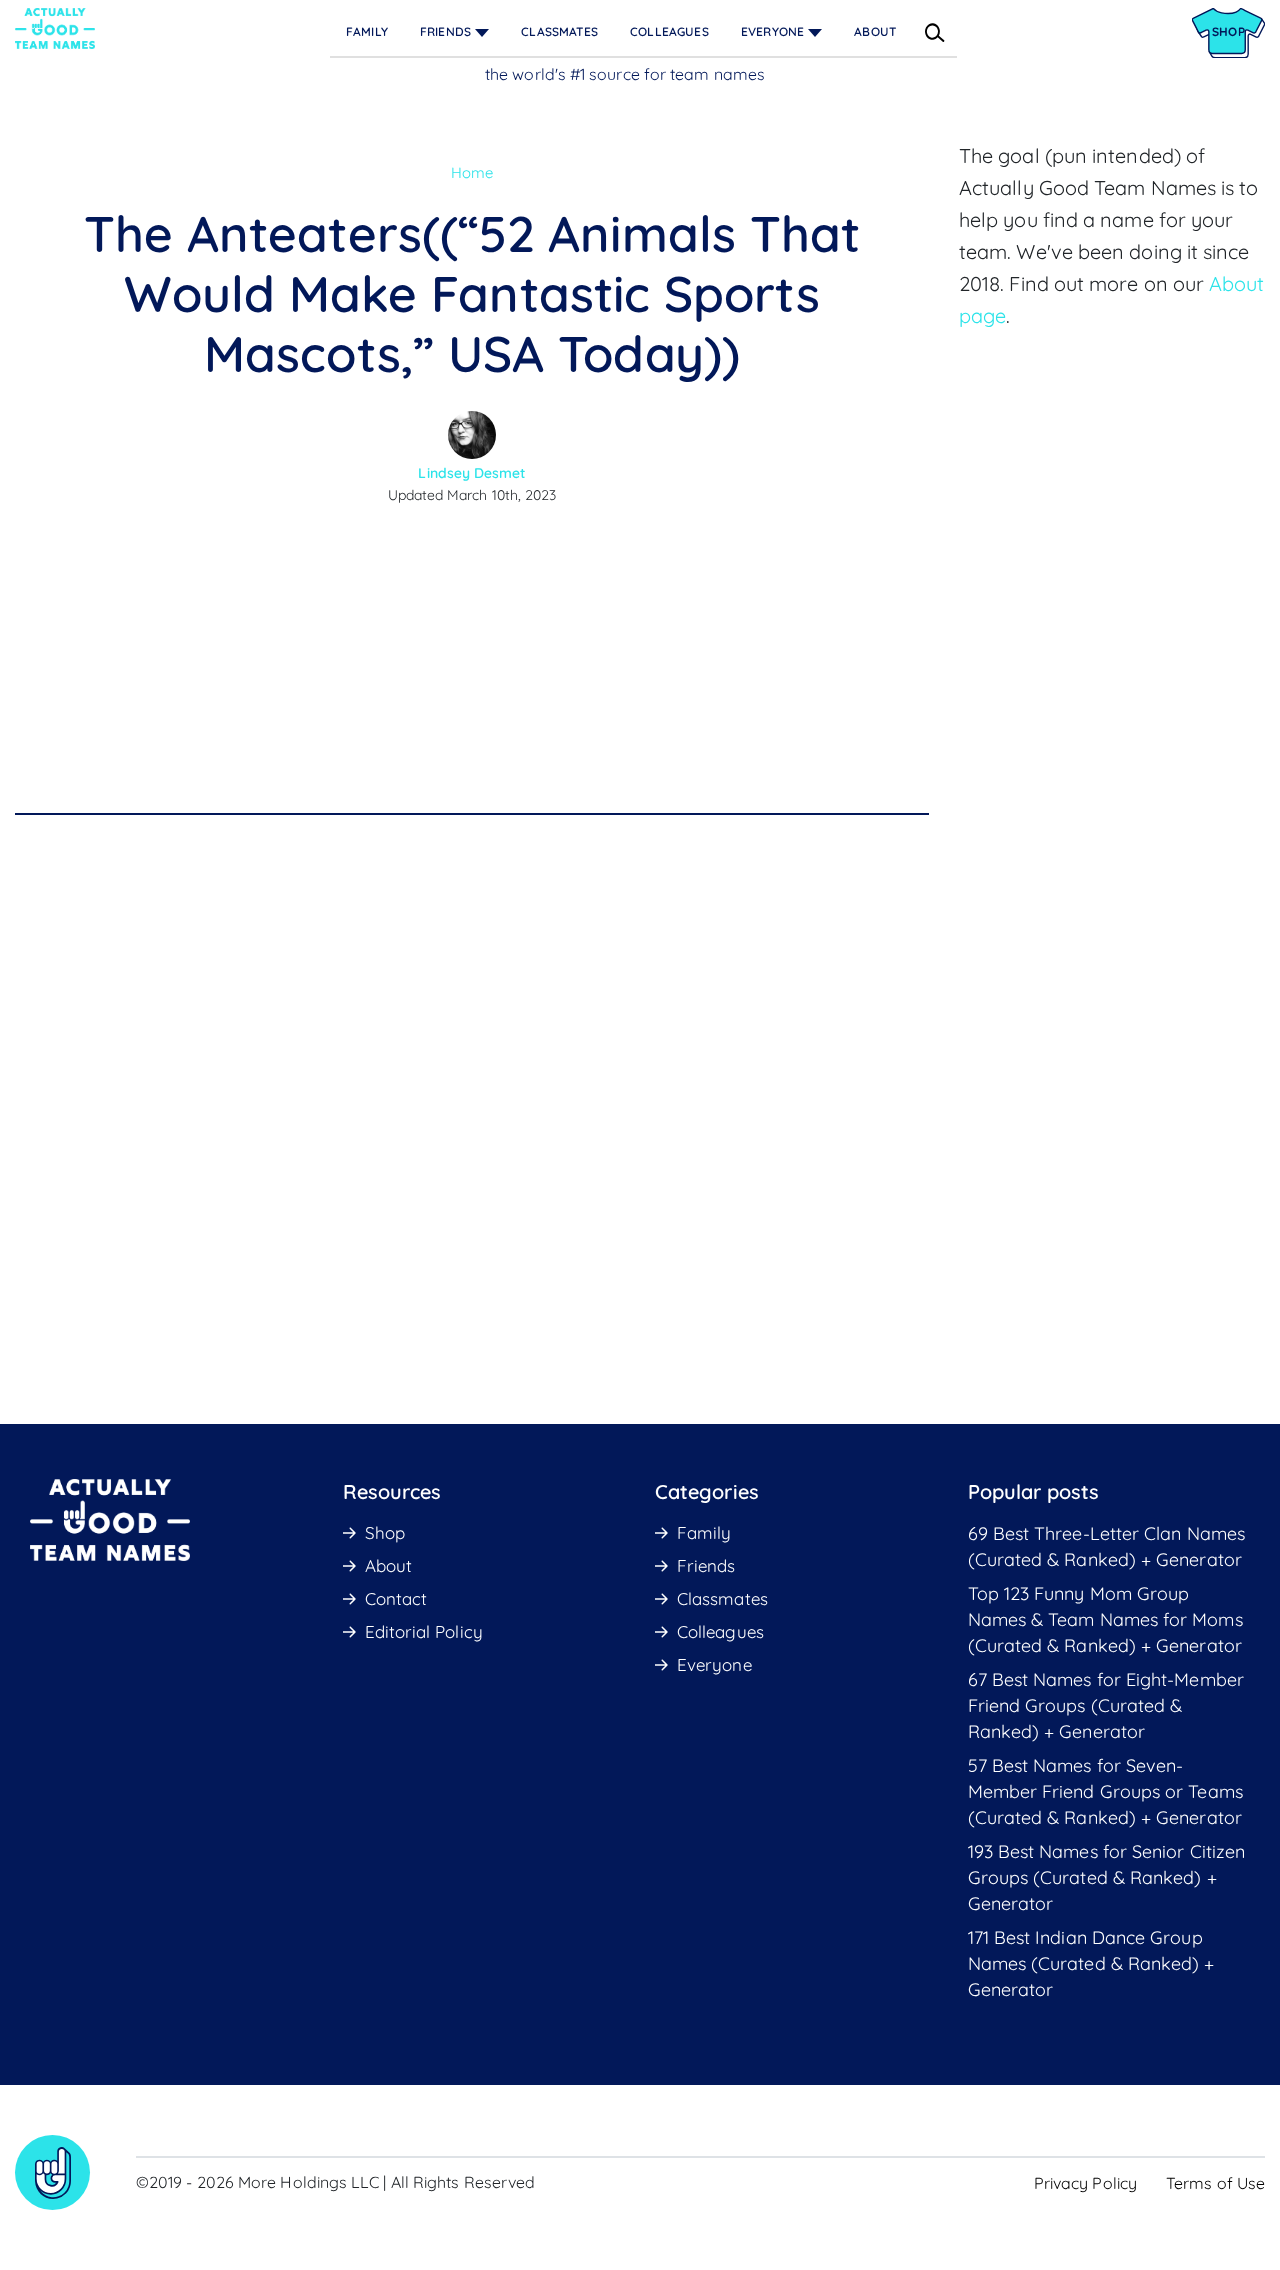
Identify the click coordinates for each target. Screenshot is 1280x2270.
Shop (385, 1532)
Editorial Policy (424, 1631)
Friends (445, 31)
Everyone (772, 31)
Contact (396, 1598)
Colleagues (669, 31)
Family (367, 31)
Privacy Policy (1085, 2183)
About (875, 31)
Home (472, 172)
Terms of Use (1215, 2183)
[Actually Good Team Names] (55, 28)
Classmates (559, 31)
